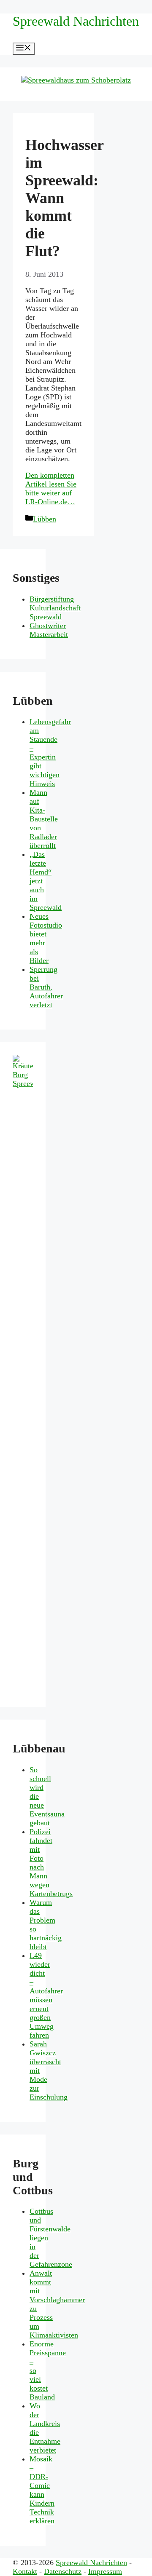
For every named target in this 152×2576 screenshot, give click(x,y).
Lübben (45, 519)
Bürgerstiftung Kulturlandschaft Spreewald (55, 608)
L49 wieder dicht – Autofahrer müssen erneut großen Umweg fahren (46, 1995)
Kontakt (25, 2571)
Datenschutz (63, 2571)
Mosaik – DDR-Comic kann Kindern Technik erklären (42, 2490)
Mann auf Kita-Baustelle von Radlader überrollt (44, 819)
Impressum (105, 2571)
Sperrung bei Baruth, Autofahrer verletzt (46, 987)
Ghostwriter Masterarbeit (49, 630)
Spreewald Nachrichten (76, 21)
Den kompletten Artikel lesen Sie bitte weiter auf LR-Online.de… (51, 488)
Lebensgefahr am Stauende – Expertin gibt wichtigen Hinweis (50, 753)
